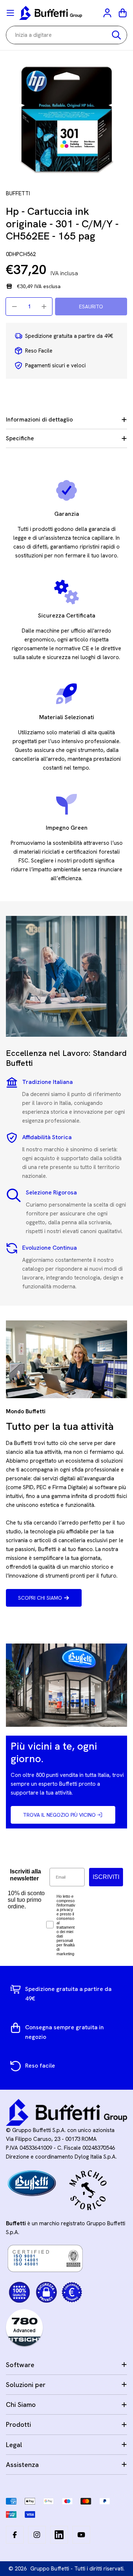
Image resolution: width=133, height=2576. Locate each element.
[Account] (108, 13)
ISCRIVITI (106, 1877)
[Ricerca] (116, 35)
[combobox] (66, 35)
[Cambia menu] (10, 13)
